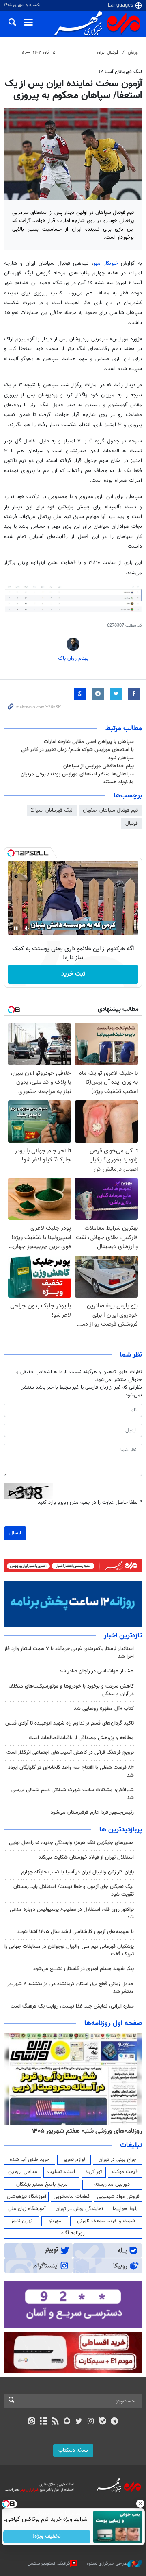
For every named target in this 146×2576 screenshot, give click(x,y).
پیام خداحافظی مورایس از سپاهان (99, 766)
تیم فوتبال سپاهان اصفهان (110, 810)
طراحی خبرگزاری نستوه (107, 2564)
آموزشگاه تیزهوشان (27, 2197)
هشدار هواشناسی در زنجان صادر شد (97, 1671)
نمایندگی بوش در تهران (79, 2209)
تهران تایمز (22, 2221)
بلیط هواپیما (125, 2209)
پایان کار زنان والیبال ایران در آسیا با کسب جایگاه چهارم (77, 1872)
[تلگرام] (115, 2422)
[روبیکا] (67, 2422)
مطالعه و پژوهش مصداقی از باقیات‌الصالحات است (81, 1738)
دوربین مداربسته (112, 2184)
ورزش (133, 53)
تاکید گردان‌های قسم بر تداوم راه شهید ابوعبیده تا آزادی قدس (70, 1723)
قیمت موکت (125, 2172)
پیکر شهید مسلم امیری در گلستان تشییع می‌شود (84, 1969)
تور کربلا (94, 2172)
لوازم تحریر (74, 2160)
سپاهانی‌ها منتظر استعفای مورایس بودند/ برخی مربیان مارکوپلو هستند (77, 778)
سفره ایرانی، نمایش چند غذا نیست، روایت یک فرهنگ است (72, 2006)
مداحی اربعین (23, 2172)
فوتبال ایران (108, 53)
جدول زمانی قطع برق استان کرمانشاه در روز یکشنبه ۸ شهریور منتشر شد (71, 1988)
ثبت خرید (73, 974)
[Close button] (140, 2504)
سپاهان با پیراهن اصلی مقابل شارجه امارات (89, 742)
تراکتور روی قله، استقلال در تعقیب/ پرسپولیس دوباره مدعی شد (72, 1913)
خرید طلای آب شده (30, 2160)
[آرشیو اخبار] (43, 2422)
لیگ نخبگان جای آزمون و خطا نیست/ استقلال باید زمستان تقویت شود (74, 1891)
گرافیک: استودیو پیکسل (49, 2564)
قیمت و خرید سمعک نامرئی (106, 2221)
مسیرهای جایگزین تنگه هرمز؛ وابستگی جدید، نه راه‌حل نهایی (71, 1843)
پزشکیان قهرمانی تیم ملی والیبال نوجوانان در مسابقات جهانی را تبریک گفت (69, 1950)
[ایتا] (31, 2422)
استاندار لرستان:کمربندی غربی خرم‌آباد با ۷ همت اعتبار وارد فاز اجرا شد (69, 1653)
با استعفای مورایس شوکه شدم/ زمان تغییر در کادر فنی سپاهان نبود (77, 754)
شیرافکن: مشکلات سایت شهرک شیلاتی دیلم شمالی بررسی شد (73, 1794)
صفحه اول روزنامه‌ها (113, 2023)
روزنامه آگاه (73, 2233)
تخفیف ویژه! (47, 2537)
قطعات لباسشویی (72, 2197)
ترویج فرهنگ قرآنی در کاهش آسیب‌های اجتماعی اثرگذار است (70, 1753)
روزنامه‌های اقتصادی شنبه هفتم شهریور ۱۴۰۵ (84, 2131)
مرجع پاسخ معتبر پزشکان (42, 2184)
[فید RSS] (55, 2422)
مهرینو (55, 2221)
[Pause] (16, 928)
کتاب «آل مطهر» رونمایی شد (104, 1709)
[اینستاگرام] (91, 2422)
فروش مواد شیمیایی (118, 2197)
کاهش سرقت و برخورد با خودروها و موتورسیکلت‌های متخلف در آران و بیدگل (71, 1690)
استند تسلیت (61, 2172)
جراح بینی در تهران (117, 2160)
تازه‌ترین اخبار (123, 1636)
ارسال (15, 1533)
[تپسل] (11, 853)
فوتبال (132, 823)
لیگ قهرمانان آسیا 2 (52, 810)
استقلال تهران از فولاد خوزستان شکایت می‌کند (86, 1857)
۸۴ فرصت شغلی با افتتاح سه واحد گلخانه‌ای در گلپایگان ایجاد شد (71, 1771)
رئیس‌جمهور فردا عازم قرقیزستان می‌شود (92, 1812)
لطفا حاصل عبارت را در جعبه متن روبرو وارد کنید (90, 1503)
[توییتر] (79, 2422)
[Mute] (27, 928)
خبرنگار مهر (107, 263)
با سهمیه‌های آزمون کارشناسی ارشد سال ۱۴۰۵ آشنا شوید (75, 1932)
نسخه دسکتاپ (73, 2450)
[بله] (102, 2422)
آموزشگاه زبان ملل (27, 2209)
